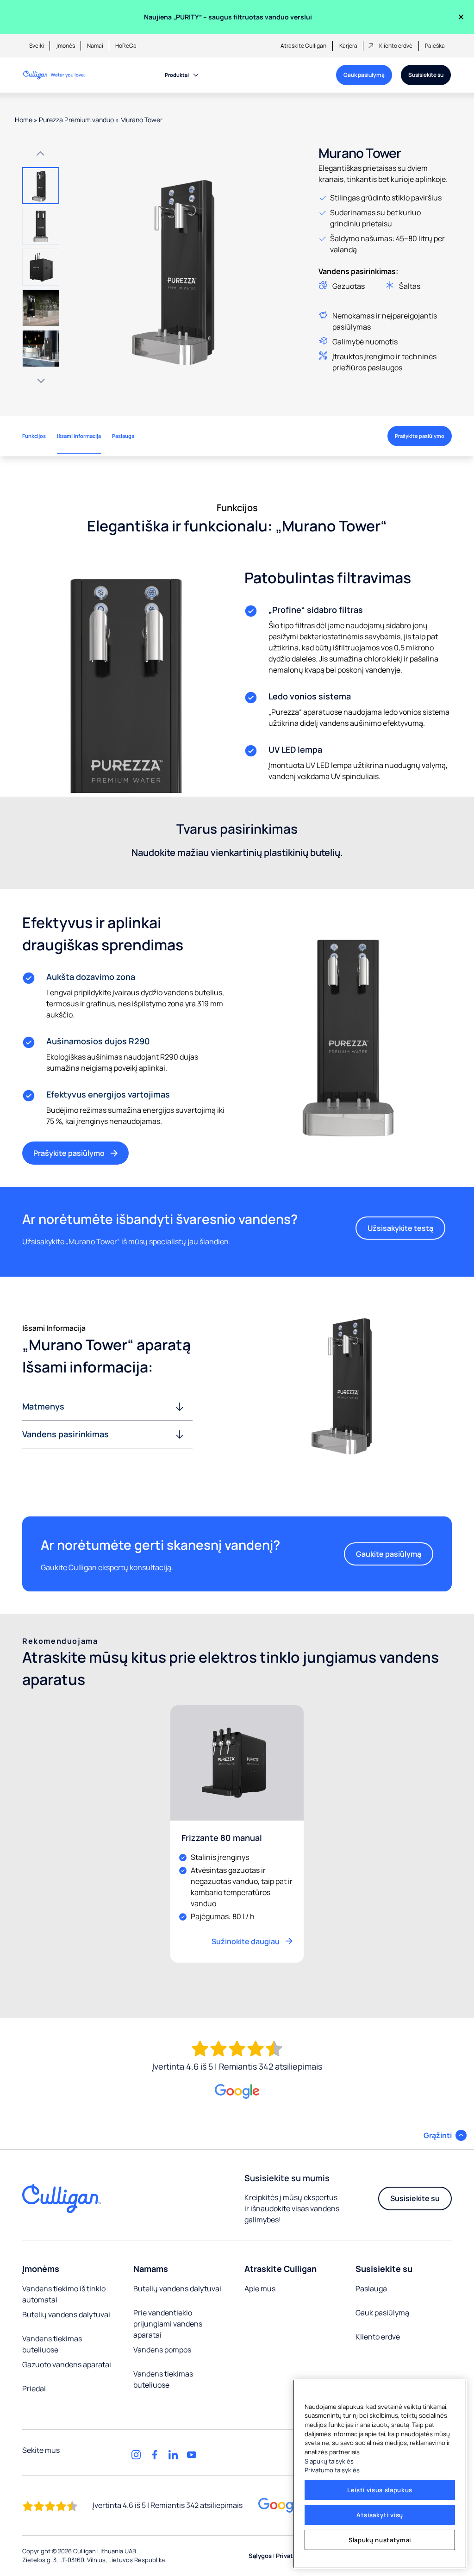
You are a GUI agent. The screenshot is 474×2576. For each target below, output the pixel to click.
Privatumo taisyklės (332, 2470)
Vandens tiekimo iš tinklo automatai (64, 2294)
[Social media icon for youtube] (192, 2455)
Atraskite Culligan (303, 46)
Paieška (435, 46)
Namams (151, 2269)
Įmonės (66, 46)
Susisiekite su (426, 75)
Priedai (34, 2389)
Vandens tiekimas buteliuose (52, 2344)
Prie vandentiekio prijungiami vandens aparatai (168, 2324)
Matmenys (43, 1406)
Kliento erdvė (396, 46)
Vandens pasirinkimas (65, 1434)
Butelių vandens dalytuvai (66, 2314)
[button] (41, 186)
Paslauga (371, 2289)
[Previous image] (41, 153)
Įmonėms (41, 2269)
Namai (95, 46)
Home (24, 120)
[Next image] (41, 381)
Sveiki (37, 46)
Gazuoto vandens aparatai (67, 2364)
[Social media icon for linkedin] (173, 2455)
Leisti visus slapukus (380, 2490)
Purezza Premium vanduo (76, 120)
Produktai (177, 75)
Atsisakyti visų (380, 2515)
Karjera (348, 46)
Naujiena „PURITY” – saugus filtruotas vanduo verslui (228, 17)
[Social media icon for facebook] (155, 2455)
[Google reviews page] (281, 2505)
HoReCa (126, 46)
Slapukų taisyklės (329, 2461)
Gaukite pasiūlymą (389, 1554)
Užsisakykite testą (400, 1228)
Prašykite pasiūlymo (420, 436)
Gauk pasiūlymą (364, 75)
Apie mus (260, 2289)
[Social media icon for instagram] (136, 2455)
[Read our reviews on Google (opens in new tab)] (237, 2092)
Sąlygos (260, 2556)
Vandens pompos (162, 2350)
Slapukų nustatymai (380, 2540)
